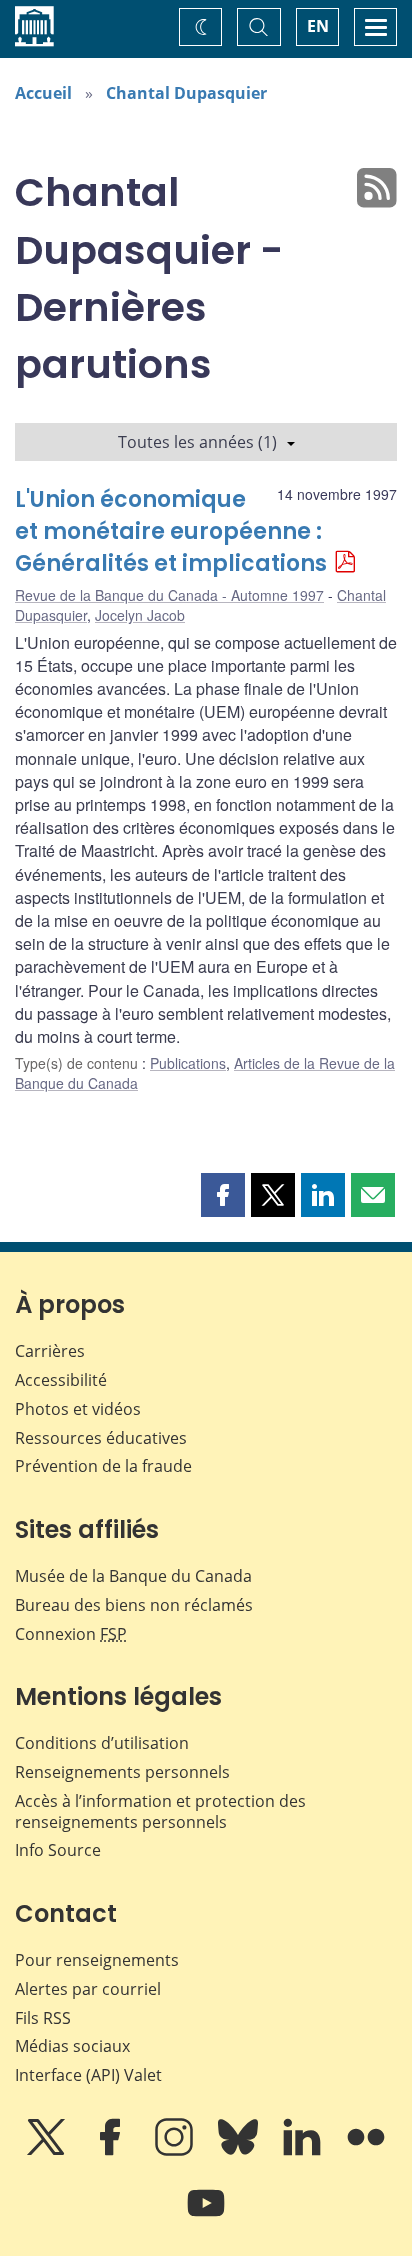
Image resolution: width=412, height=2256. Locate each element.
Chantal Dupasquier (186, 93)
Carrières (50, 1351)
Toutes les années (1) (197, 442)
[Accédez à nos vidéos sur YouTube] (206, 2217)
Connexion (71, 1634)
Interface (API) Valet (88, 2075)
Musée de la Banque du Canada (133, 1576)
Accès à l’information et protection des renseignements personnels (160, 1811)
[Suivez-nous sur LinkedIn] (304, 2151)
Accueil (43, 93)
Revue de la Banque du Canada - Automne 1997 (169, 595)
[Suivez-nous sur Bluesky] (240, 2151)
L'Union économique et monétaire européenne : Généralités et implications (171, 531)
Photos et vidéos (78, 1409)
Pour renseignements (97, 1960)
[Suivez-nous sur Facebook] (112, 2151)
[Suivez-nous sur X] (48, 2151)
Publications (188, 1063)
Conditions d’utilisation (102, 1743)
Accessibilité (61, 1380)
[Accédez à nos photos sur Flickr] (366, 2151)
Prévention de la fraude (103, 1466)
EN (318, 26)
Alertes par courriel (88, 1989)
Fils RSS (43, 2018)
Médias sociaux (72, 2046)
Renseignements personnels (122, 1772)
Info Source (58, 1850)
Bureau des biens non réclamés (134, 1605)
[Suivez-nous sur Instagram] (176, 2151)
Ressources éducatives (101, 1438)
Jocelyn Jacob (140, 615)
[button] (223, 1195)
